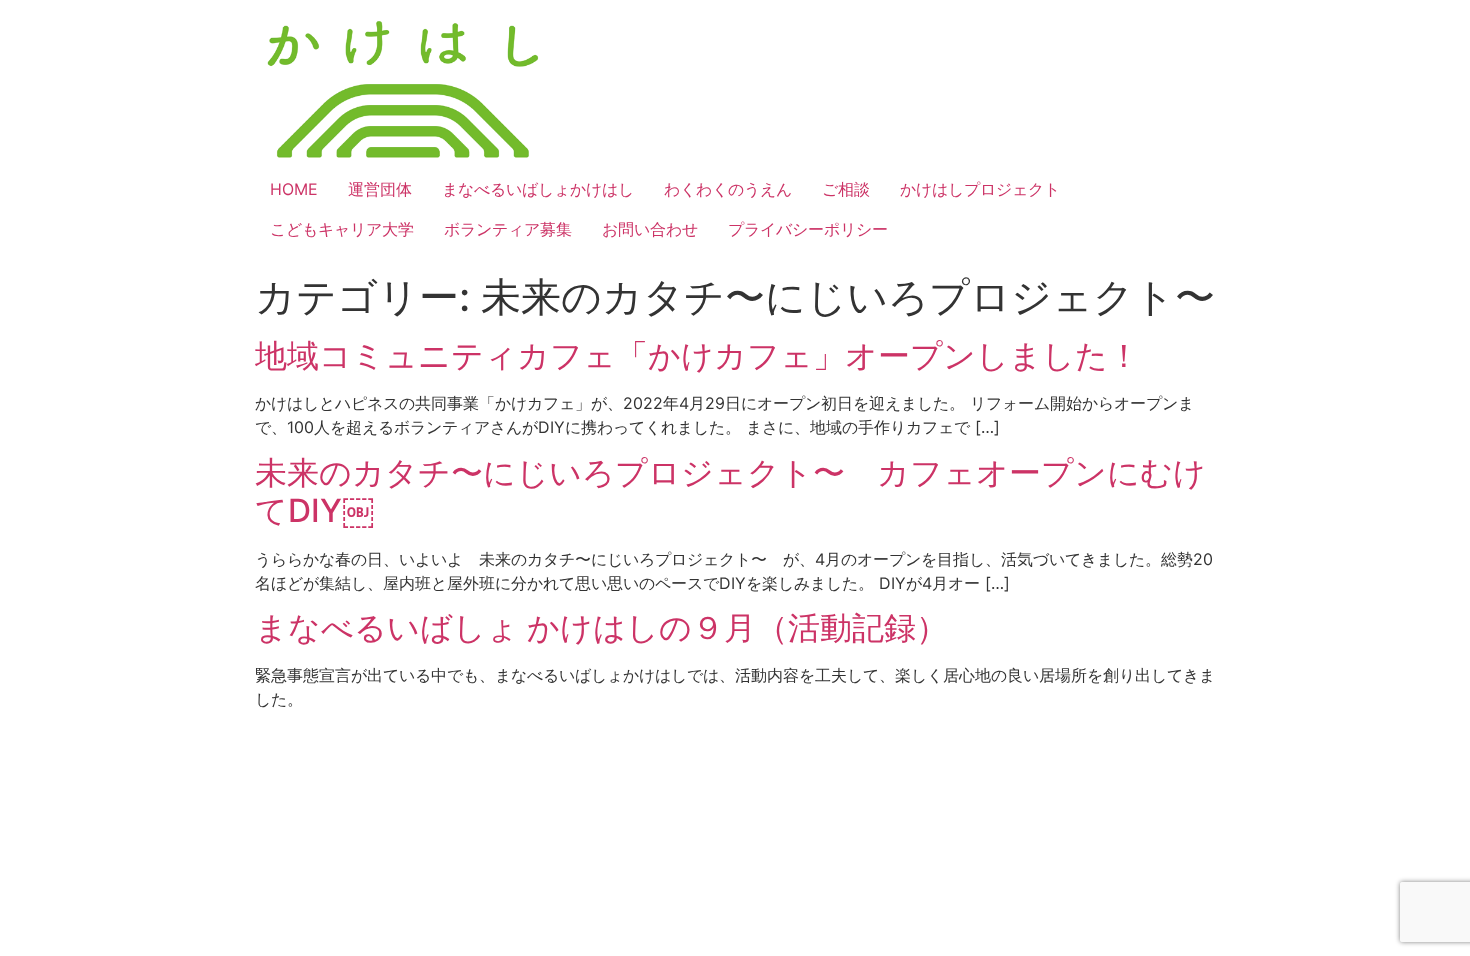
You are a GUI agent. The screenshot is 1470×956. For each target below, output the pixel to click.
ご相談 (846, 189)
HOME (294, 189)
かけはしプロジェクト (980, 189)
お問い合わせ (650, 229)
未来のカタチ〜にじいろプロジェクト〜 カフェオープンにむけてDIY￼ (730, 491)
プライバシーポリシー (808, 229)
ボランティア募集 (508, 229)
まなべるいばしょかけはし (538, 189)
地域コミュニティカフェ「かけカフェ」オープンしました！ (697, 355)
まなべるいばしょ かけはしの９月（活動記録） (601, 627)
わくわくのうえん (728, 189)
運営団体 (380, 189)
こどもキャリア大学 (342, 229)
